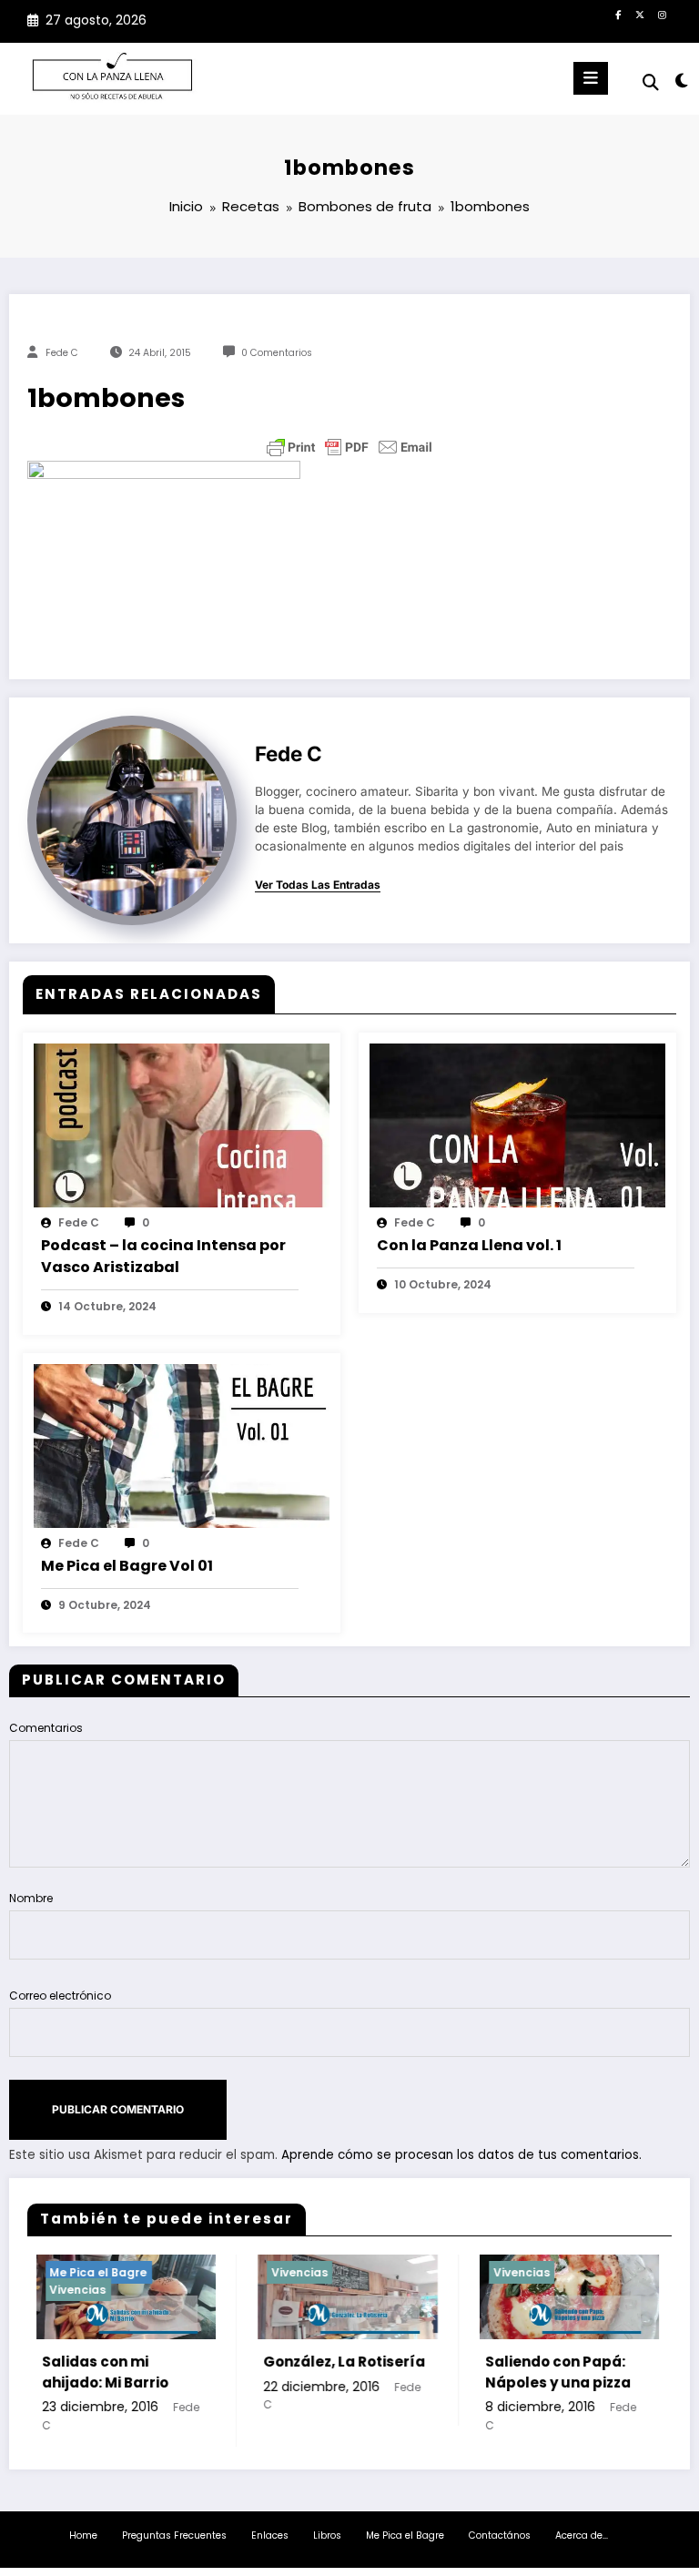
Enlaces (270, 2535)
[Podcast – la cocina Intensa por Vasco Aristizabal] (182, 1124)
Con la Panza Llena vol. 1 (469, 1245)
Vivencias (59, 2290)
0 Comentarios (277, 353)
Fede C (62, 353)
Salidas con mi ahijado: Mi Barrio (86, 2372)
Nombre (31, 1898)
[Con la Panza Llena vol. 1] (517, 1124)
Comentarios (46, 1728)
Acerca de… (582, 2535)
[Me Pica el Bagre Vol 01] (182, 1445)
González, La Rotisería (326, 2362)
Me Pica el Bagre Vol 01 (127, 1566)
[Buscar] (651, 82)
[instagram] (662, 15)
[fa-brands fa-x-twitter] (640, 15)
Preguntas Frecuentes (174, 2535)
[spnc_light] (680, 81)
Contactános (500, 2535)
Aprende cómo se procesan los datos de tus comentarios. (461, 2155)
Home (83, 2535)
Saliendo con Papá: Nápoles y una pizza (539, 2372)
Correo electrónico (60, 1996)
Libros (327, 2535)
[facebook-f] (618, 15)
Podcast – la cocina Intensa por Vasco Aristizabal (163, 1256)
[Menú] (591, 78)
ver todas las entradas (318, 885)
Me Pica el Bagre (80, 2272)
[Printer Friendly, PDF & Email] (349, 447)
